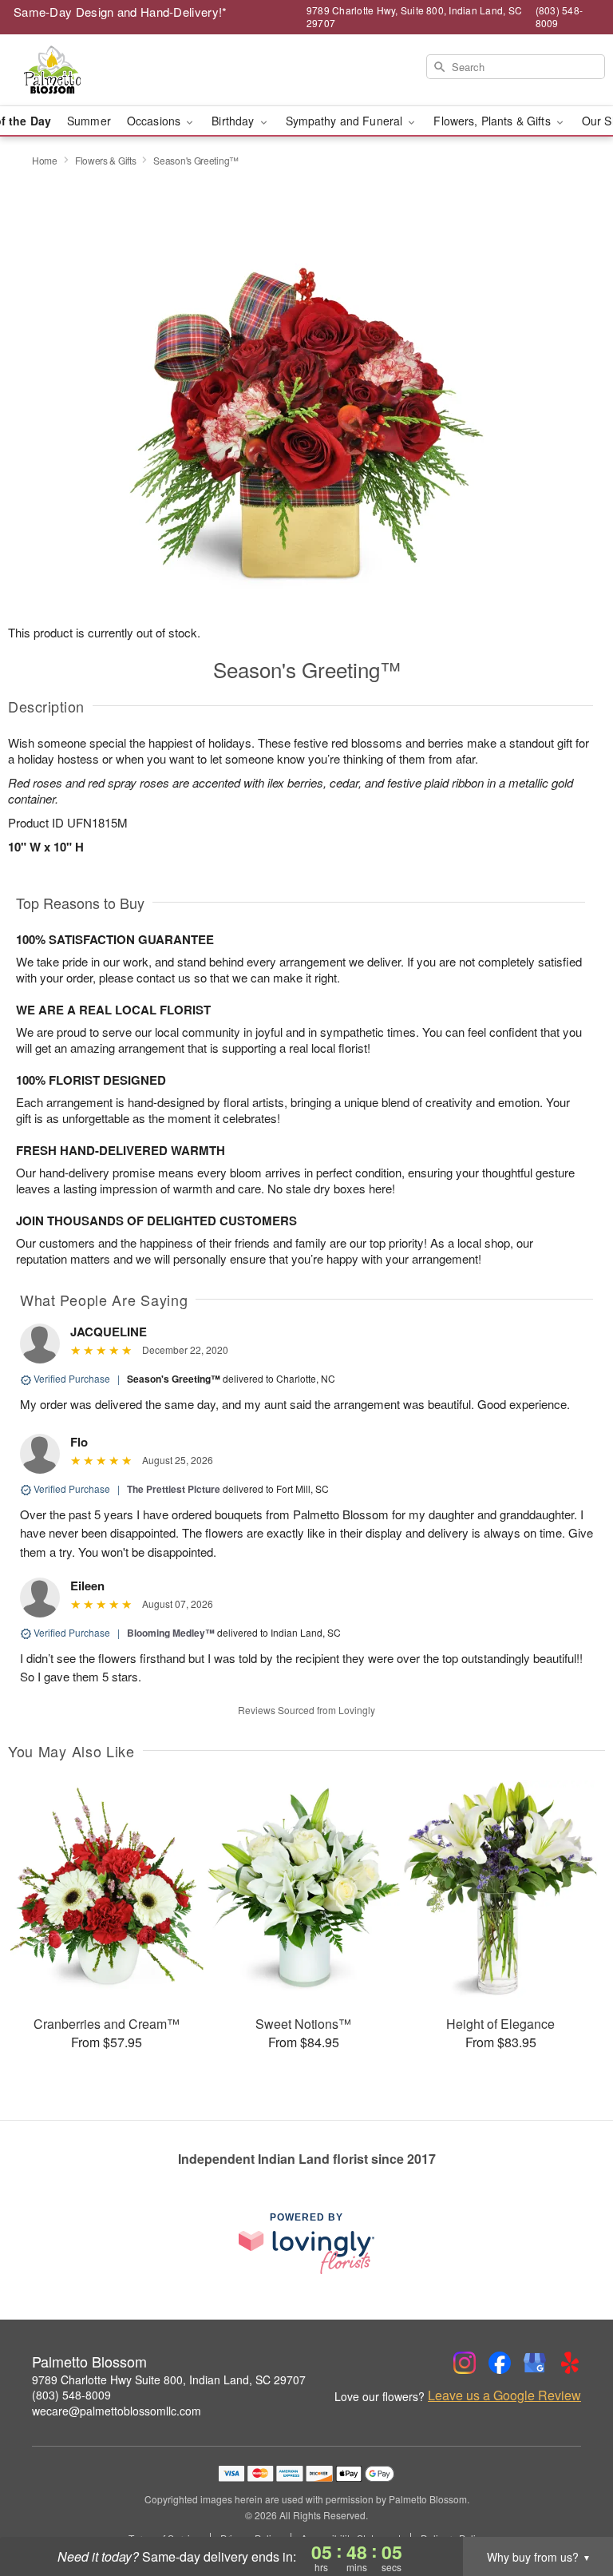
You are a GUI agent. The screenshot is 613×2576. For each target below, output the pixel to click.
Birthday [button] (234, 121)
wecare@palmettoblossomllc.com (117, 2411)
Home (45, 160)
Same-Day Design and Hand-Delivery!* (121, 12)
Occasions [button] (155, 121)
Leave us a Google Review (504, 2395)
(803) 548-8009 (71, 2395)
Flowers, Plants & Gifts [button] (493, 121)
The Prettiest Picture (174, 1489)
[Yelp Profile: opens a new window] (570, 2363)
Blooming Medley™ (171, 1633)
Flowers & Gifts (106, 160)
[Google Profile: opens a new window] (535, 2363)
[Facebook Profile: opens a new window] (500, 2363)
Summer (89, 121)
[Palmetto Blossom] (105, 70)
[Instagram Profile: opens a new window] (465, 2363)
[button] (571, 2508)
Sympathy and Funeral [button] (346, 121)
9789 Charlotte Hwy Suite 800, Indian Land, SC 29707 (169, 2380)
